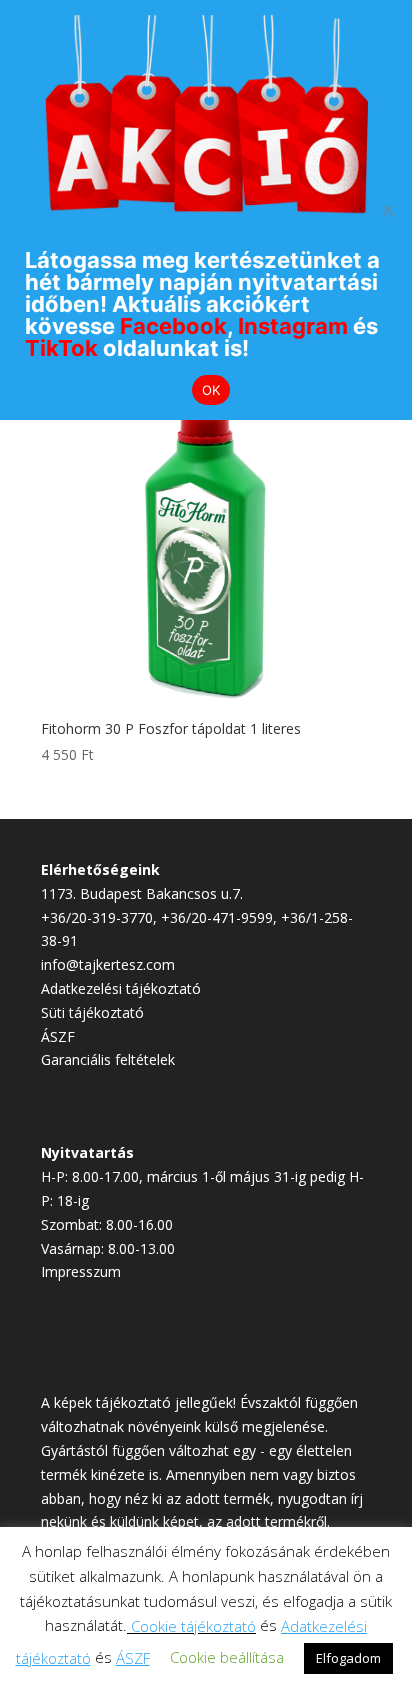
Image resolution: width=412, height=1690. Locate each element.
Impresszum (81, 1271)
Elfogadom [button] (348, 1658)
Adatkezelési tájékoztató (121, 988)
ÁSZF (58, 1036)
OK (211, 390)
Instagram (293, 326)
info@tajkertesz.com (108, 964)
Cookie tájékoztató (193, 1626)
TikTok (61, 348)
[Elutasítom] (387, 210)
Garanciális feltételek (108, 1059)
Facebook (173, 326)
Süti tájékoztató (92, 1012)
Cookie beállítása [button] (227, 1657)
